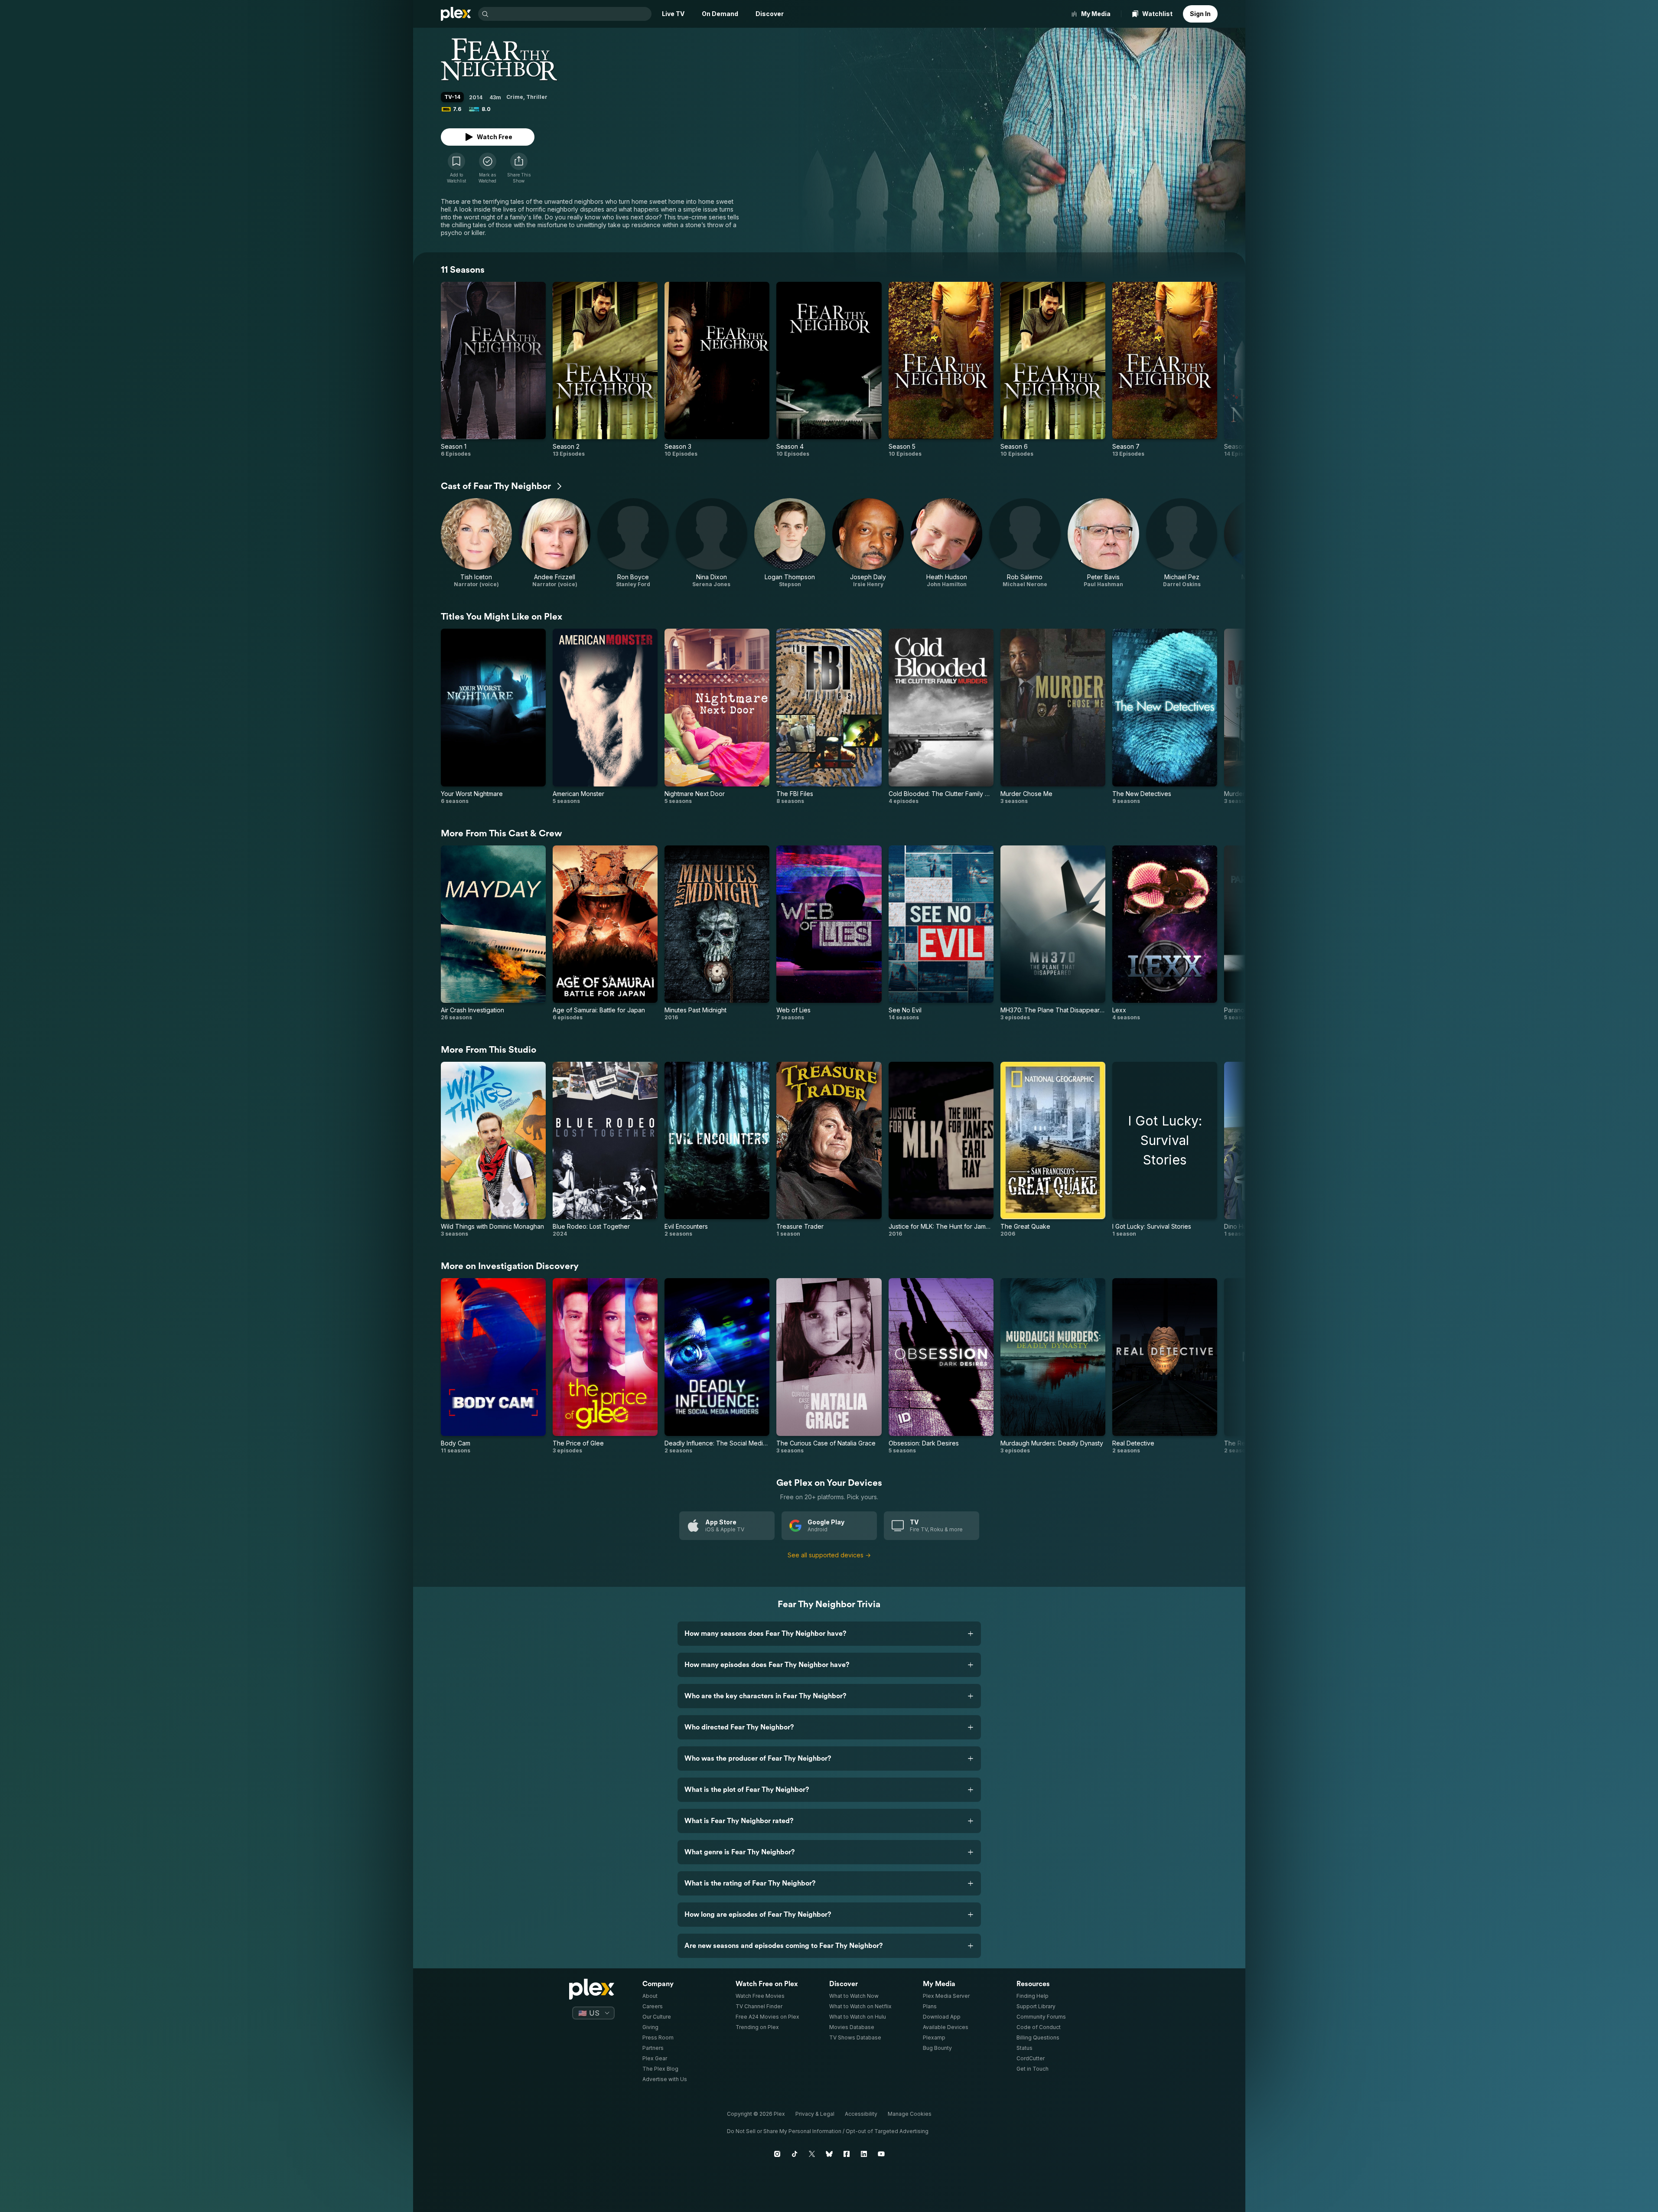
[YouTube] (881, 2154)
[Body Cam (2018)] (493, 1366)
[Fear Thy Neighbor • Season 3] (717, 370)
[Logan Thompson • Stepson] (790, 543)
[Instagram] (777, 2154)
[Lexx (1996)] (1165, 933)
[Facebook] (847, 2154)
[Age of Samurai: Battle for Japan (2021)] (605, 933)
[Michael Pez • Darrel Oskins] (1182, 543)
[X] (812, 2154)
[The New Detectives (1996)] (1165, 716)
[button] (519, 168)
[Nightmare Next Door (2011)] (717, 716)
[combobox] (571, 14)
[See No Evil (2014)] (941, 933)
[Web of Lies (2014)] (829, 933)
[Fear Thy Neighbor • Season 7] (1165, 370)
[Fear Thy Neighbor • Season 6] (1053, 370)
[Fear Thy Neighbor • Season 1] (493, 370)
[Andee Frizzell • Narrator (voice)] (555, 543)
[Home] (456, 14)
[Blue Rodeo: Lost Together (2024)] (605, 1150)
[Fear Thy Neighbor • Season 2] (605, 370)
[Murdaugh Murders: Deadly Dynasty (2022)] (1053, 1366)
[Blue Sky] (829, 2154)
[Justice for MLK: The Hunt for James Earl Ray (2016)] (941, 1150)
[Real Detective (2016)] (1165, 1366)
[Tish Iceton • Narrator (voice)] (477, 543)
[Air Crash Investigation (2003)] (493, 933)
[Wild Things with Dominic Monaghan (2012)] (493, 1150)
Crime (515, 97)
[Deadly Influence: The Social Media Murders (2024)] (717, 1366)
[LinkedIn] (864, 2154)
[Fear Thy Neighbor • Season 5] (941, 370)
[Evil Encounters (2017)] (717, 1150)
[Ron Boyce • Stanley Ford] (633, 543)
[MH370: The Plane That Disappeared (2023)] (1053, 933)
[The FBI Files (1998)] (829, 716)
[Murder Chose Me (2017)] (1053, 716)
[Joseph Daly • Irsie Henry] (868, 543)
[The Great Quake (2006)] (1053, 1150)
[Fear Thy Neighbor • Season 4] (829, 370)
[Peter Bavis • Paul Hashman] (1103, 543)
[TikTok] (795, 2154)
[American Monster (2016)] (605, 716)
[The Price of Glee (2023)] (605, 1366)
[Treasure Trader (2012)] (829, 1150)
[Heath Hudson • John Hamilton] (946, 543)
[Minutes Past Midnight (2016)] (717, 933)
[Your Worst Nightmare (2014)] (493, 716)
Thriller (537, 97)
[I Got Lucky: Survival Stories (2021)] (1165, 1150)
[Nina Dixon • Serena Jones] (712, 543)
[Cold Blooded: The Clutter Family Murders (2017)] (941, 716)
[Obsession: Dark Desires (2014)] (941, 1366)
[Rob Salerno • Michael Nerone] (1025, 543)
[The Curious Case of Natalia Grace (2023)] (829, 1366)
